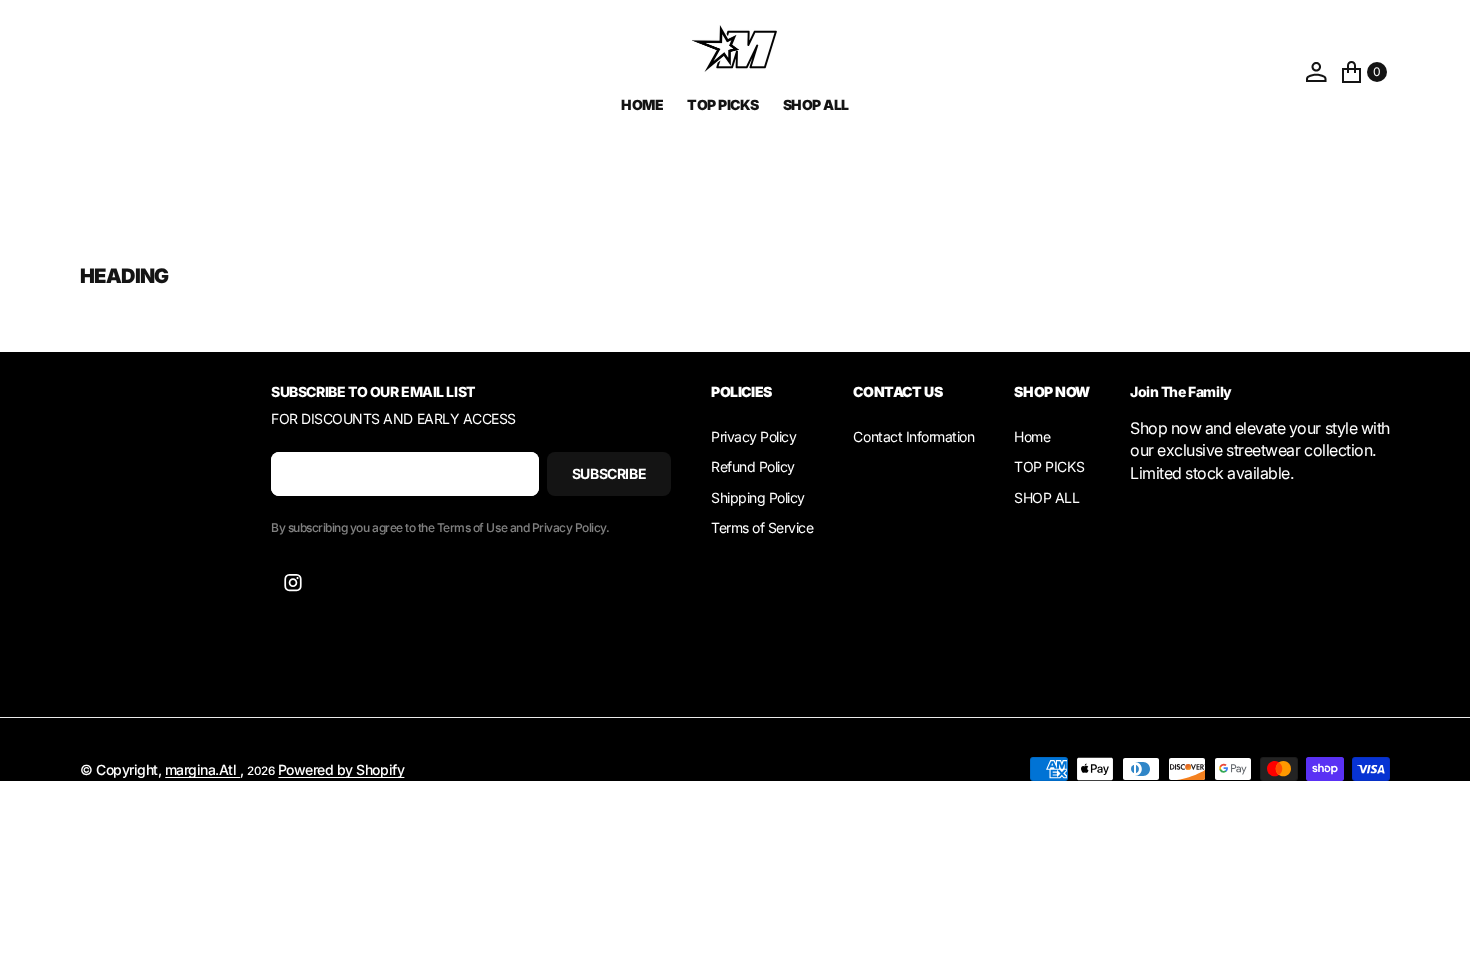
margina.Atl (202, 769)
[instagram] (293, 583)
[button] (1316, 72)
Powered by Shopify (341, 769)
